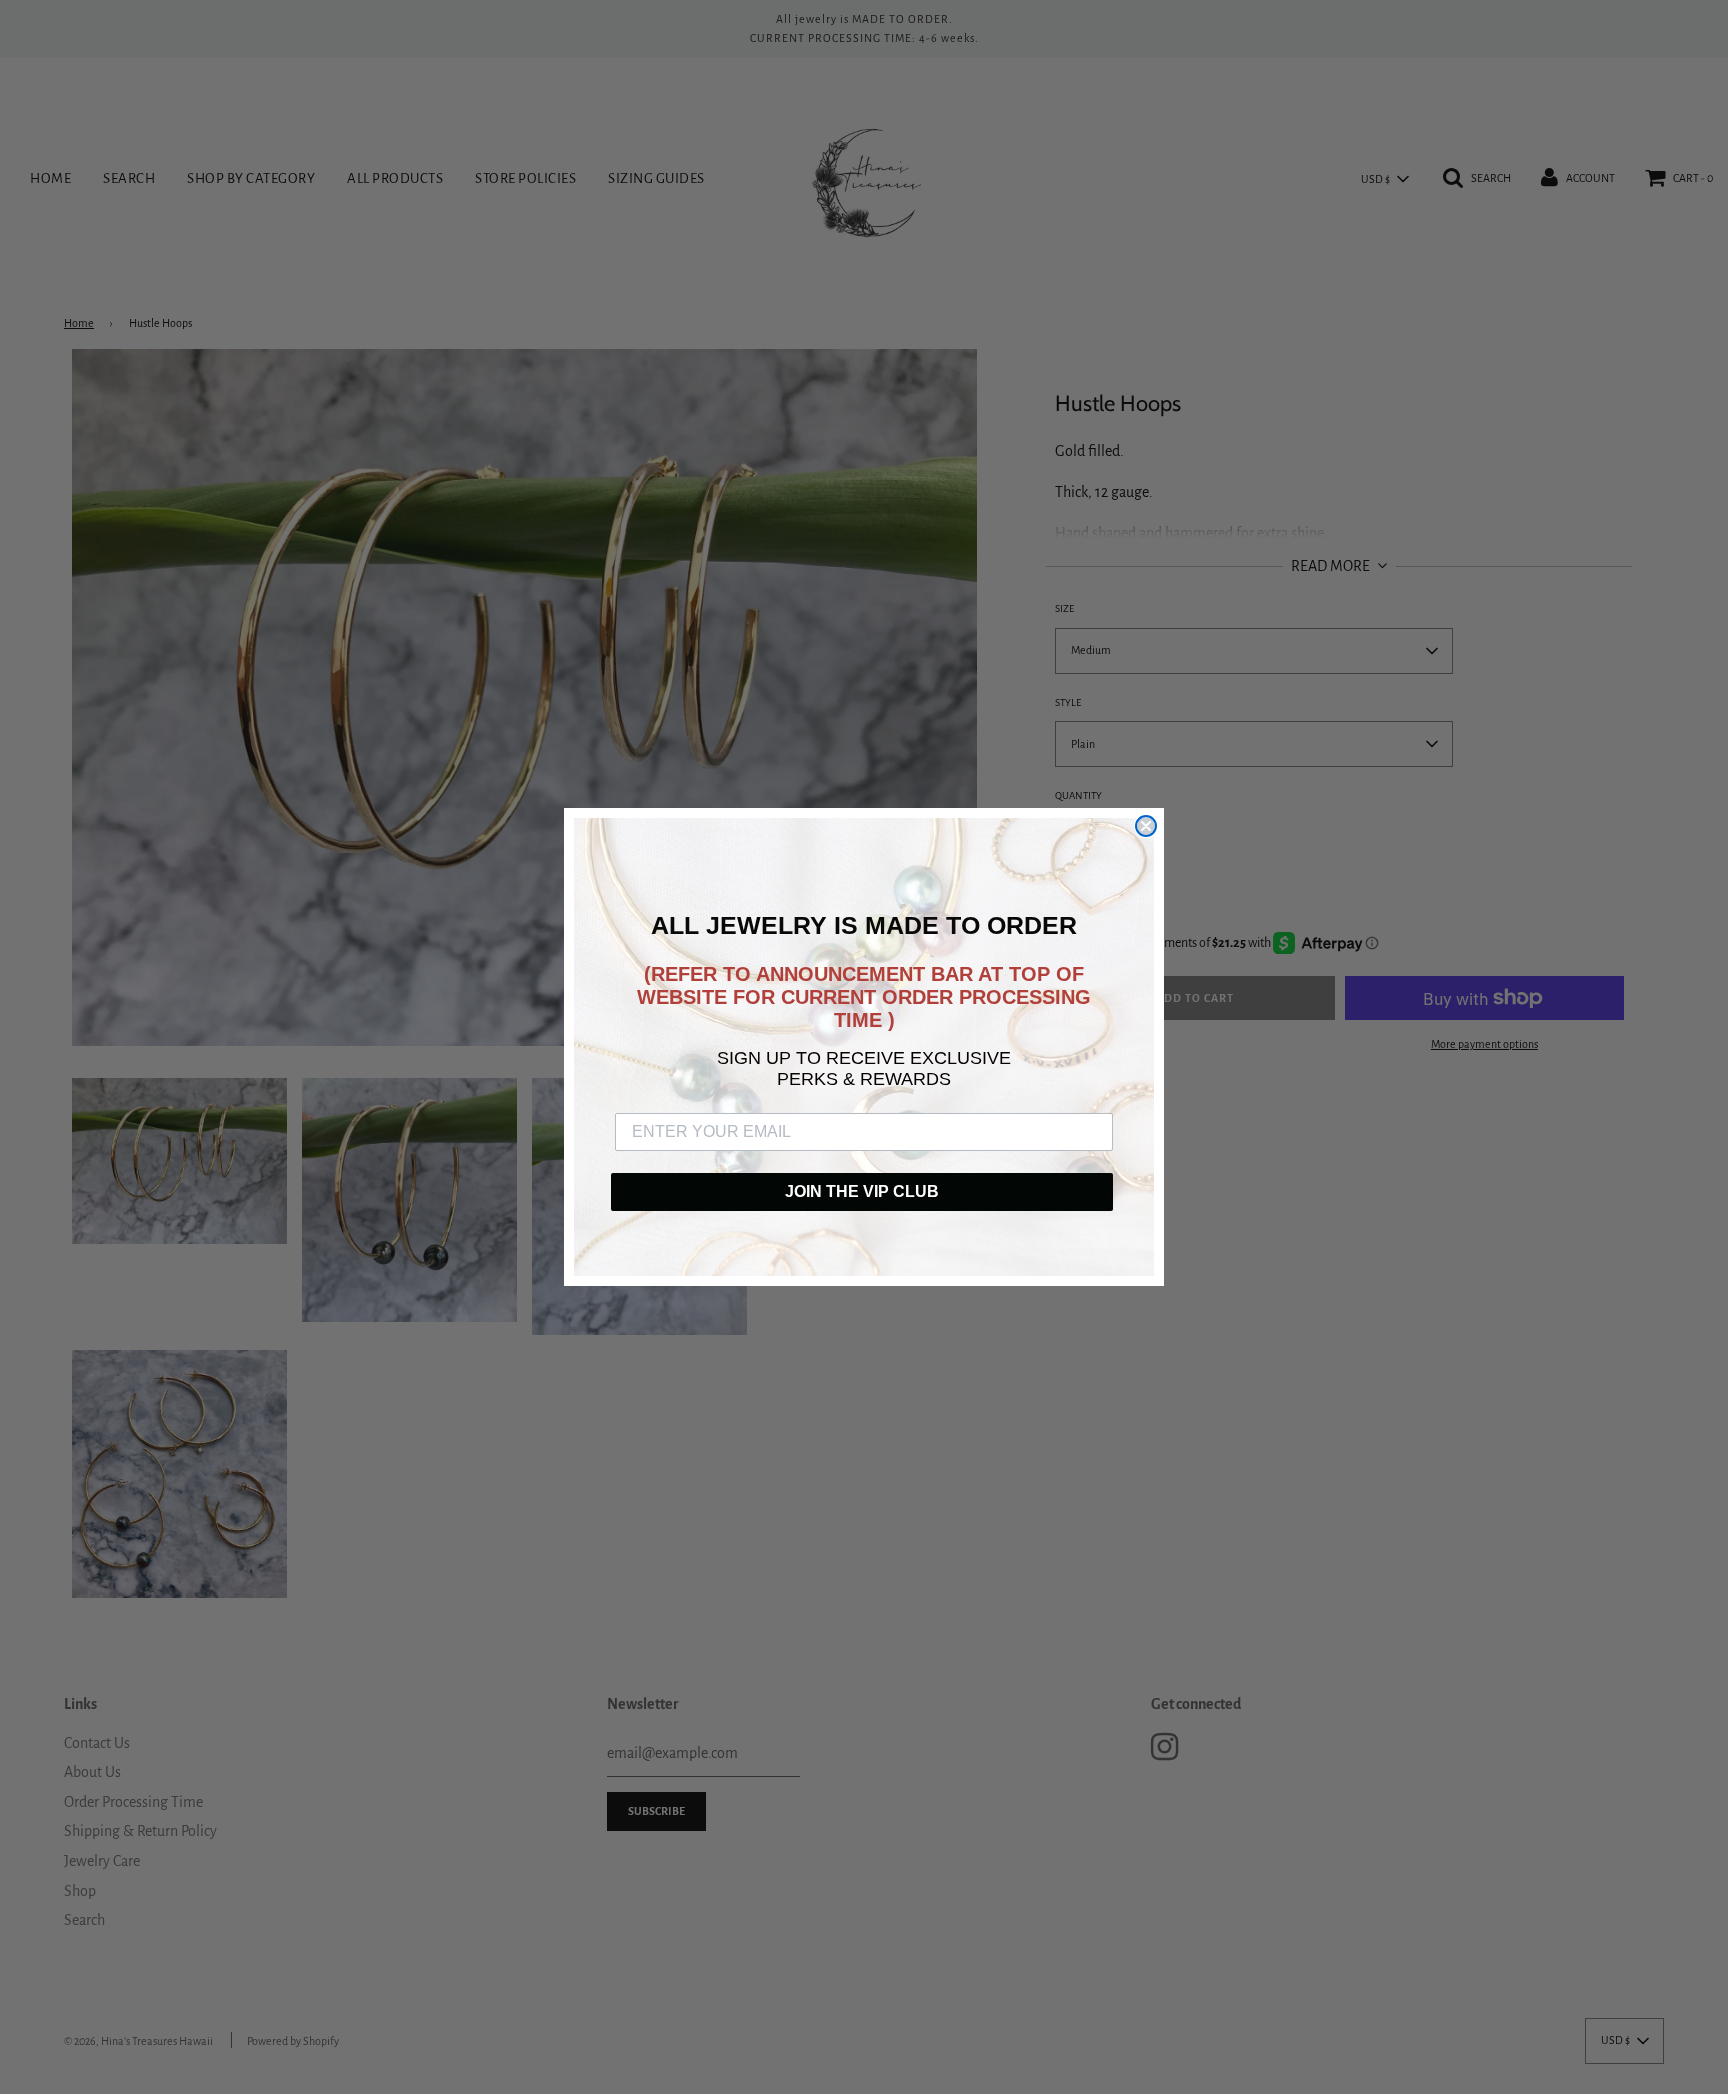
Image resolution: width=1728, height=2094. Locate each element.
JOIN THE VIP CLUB (862, 1191)
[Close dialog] (1146, 826)
